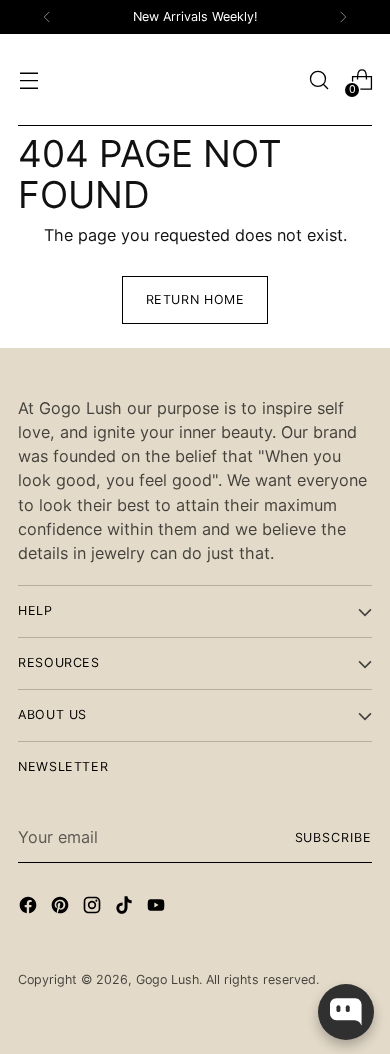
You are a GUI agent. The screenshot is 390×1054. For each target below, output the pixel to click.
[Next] (343, 17)
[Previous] (47, 17)
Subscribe (333, 837)
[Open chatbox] (346, 1012)
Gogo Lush (167, 979)
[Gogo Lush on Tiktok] (126, 908)
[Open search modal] (318, 80)
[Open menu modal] (28, 80)
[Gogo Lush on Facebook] (30, 908)
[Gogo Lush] (195, 80)
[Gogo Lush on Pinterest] (62, 908)
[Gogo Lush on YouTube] (158, 908)
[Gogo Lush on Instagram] (94, 908)
